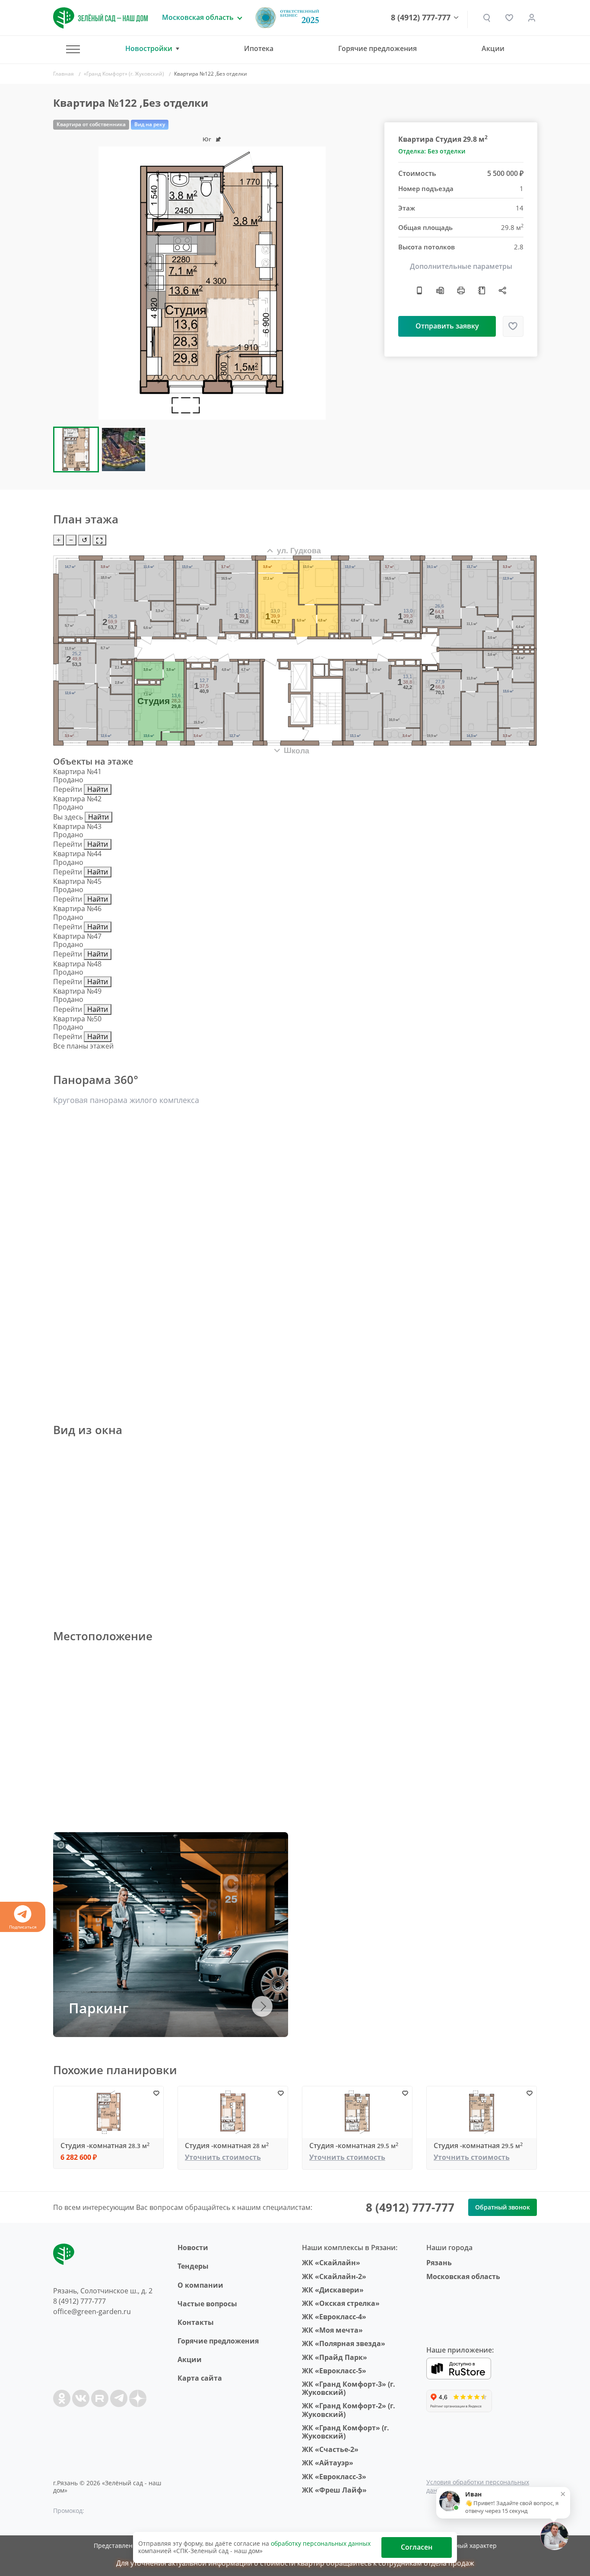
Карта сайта (200, 2378)
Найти (98, 789)
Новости (193, 2248)
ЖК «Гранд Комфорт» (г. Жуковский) (346, 2432)
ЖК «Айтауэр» (328, 2463)
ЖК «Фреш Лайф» (334, 2490)
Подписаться (23, 1927)
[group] (212, 283)
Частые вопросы (207, 2304)
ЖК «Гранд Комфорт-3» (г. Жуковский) (349, 2388)
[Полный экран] (99, 540)
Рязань (439, 2263)
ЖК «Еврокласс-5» (334, 2371)
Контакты (196, 2322)
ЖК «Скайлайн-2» (334, 2276)
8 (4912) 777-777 (421, 18)
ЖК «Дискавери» (333, 2290)
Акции (493, 48)
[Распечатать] (461, 290)
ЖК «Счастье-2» (330, 2449)
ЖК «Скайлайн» (331, 2263)
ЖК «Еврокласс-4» (334, 2317)
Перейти (68, 789)
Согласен (417, 2547)
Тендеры (193, 2266)
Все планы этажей (83, 1046)
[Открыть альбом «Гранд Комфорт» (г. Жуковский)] (482, 290)
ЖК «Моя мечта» (332, 2330)
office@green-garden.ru (92, 2311)
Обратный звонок (503, 2207)
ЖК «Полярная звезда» (344, 2343)
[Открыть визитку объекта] (419, 290)
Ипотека (259, 48)
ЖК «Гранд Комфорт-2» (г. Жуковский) (349, 2410)
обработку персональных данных (321, 2543)
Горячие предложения (377, 48)
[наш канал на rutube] (100, 2398)
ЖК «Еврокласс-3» (334, 2477)
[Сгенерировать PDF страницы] (440, 290)
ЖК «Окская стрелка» (341, 2303)
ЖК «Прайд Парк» (335, 2357)
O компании (200, 2285)
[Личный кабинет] (532, 18)
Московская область (463, 2276)
